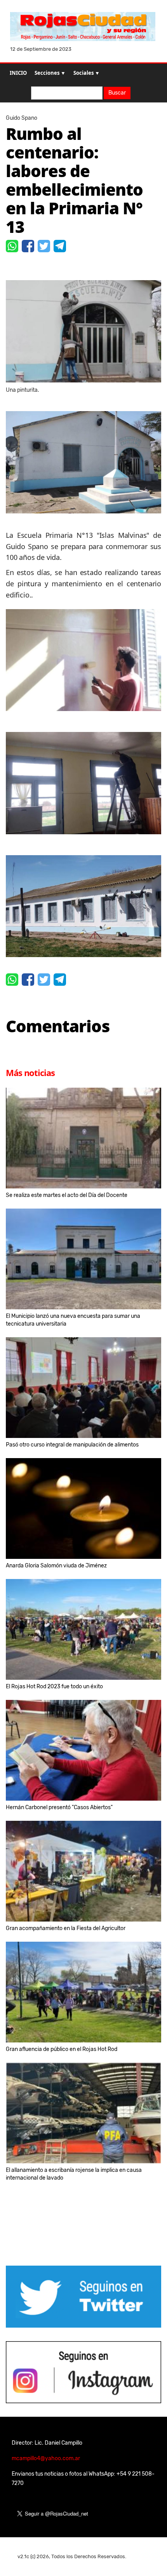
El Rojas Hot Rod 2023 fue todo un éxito (54, 1687)
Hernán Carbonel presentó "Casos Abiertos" (59, 1807)
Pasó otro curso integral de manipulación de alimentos (72, 1445)
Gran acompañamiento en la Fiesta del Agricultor (66, 1928)
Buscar (117, 93)
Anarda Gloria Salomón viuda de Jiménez (56, 1566)
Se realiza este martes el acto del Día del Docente (67, 1195)
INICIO (18, 73)
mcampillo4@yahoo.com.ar (46, 2458)
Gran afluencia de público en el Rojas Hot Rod (62, 2049)
